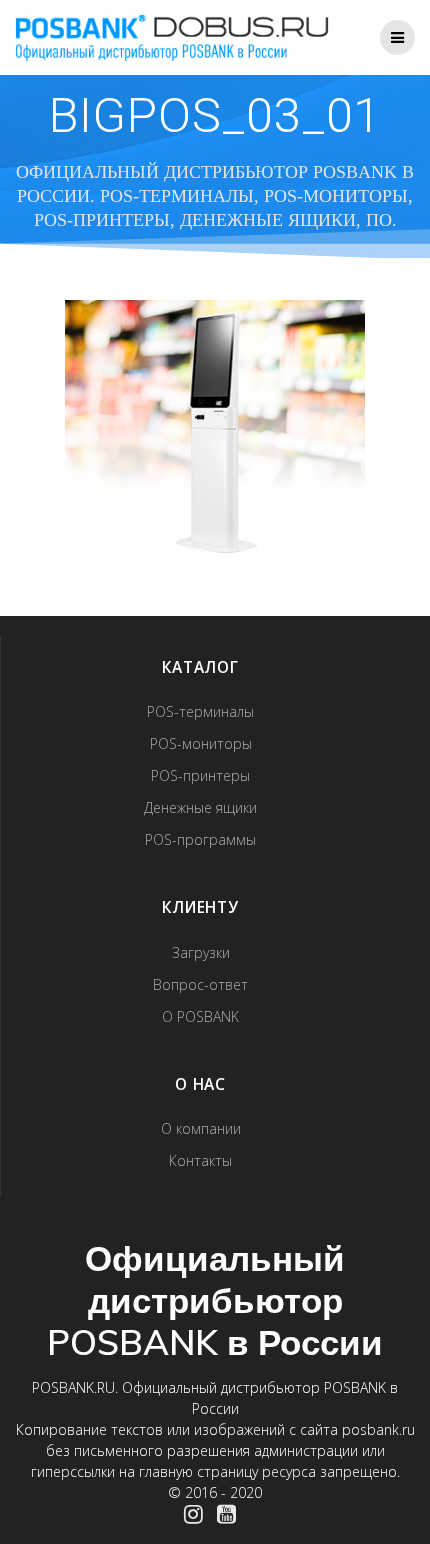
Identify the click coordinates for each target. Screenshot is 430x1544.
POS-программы (200, 839)
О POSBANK (200, 1016)
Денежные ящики (200, 807)
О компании (201, 1128)
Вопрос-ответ (200, 984)
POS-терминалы (200, 711)
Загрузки (201, 952)
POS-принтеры (200, 775)
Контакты (200, 1160)
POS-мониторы (201, 743)
